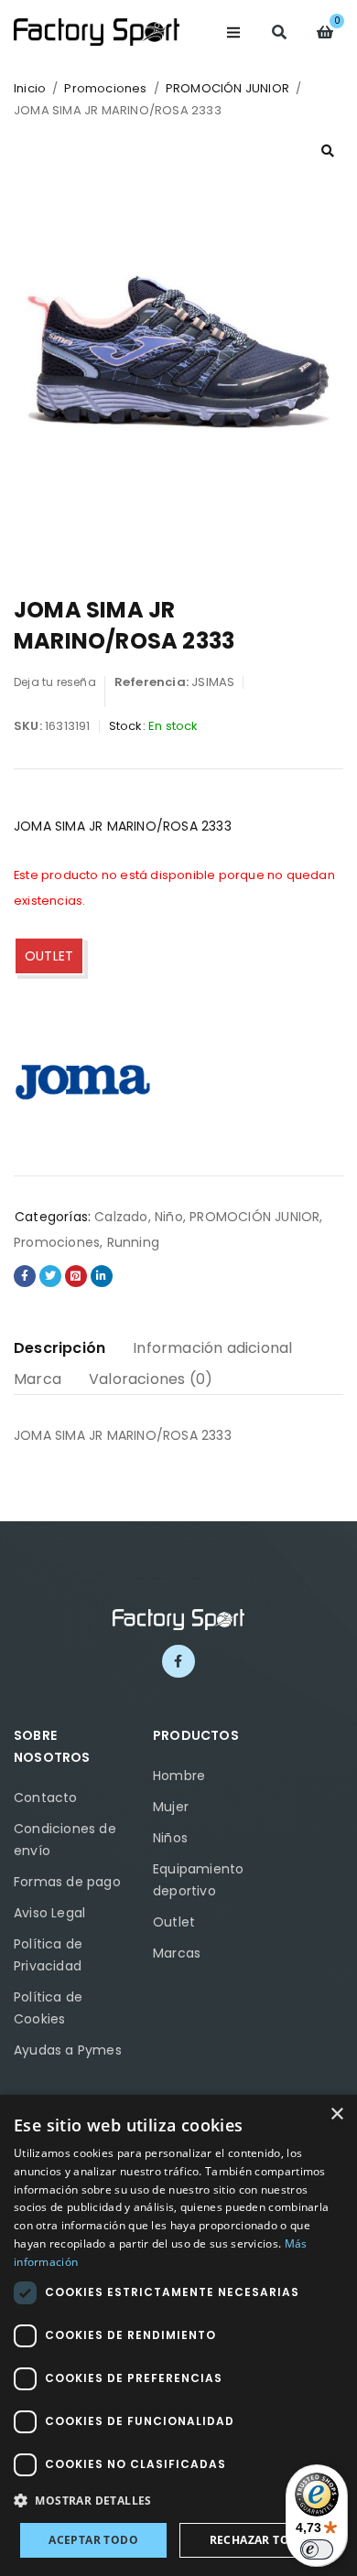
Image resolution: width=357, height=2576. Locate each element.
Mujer (171, 1807)
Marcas (177, 1953)
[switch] (317, 2549)
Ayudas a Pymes (68, 2050)
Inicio (30, 88)
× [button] (336, 2114)
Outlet (174, 1922)
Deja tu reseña (55, 682)
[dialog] (178, 2335)
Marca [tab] (38, 1379)
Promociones (105, 88)
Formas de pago (67, 1882)
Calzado (121, 1217)
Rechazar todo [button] (259, 2540)
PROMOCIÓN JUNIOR (227, 88)
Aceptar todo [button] (93, 2540)
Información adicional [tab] (212, 1348)
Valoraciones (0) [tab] (151, 1379)
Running (133, 1242)
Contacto (46, 1798)
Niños (170, 1838)
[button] (328, 151)
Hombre (179, 1776)
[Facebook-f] (178, 1661)
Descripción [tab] (59, 1348)
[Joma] (82, 1079)
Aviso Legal (49, 1913)
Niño (169, 1217)
